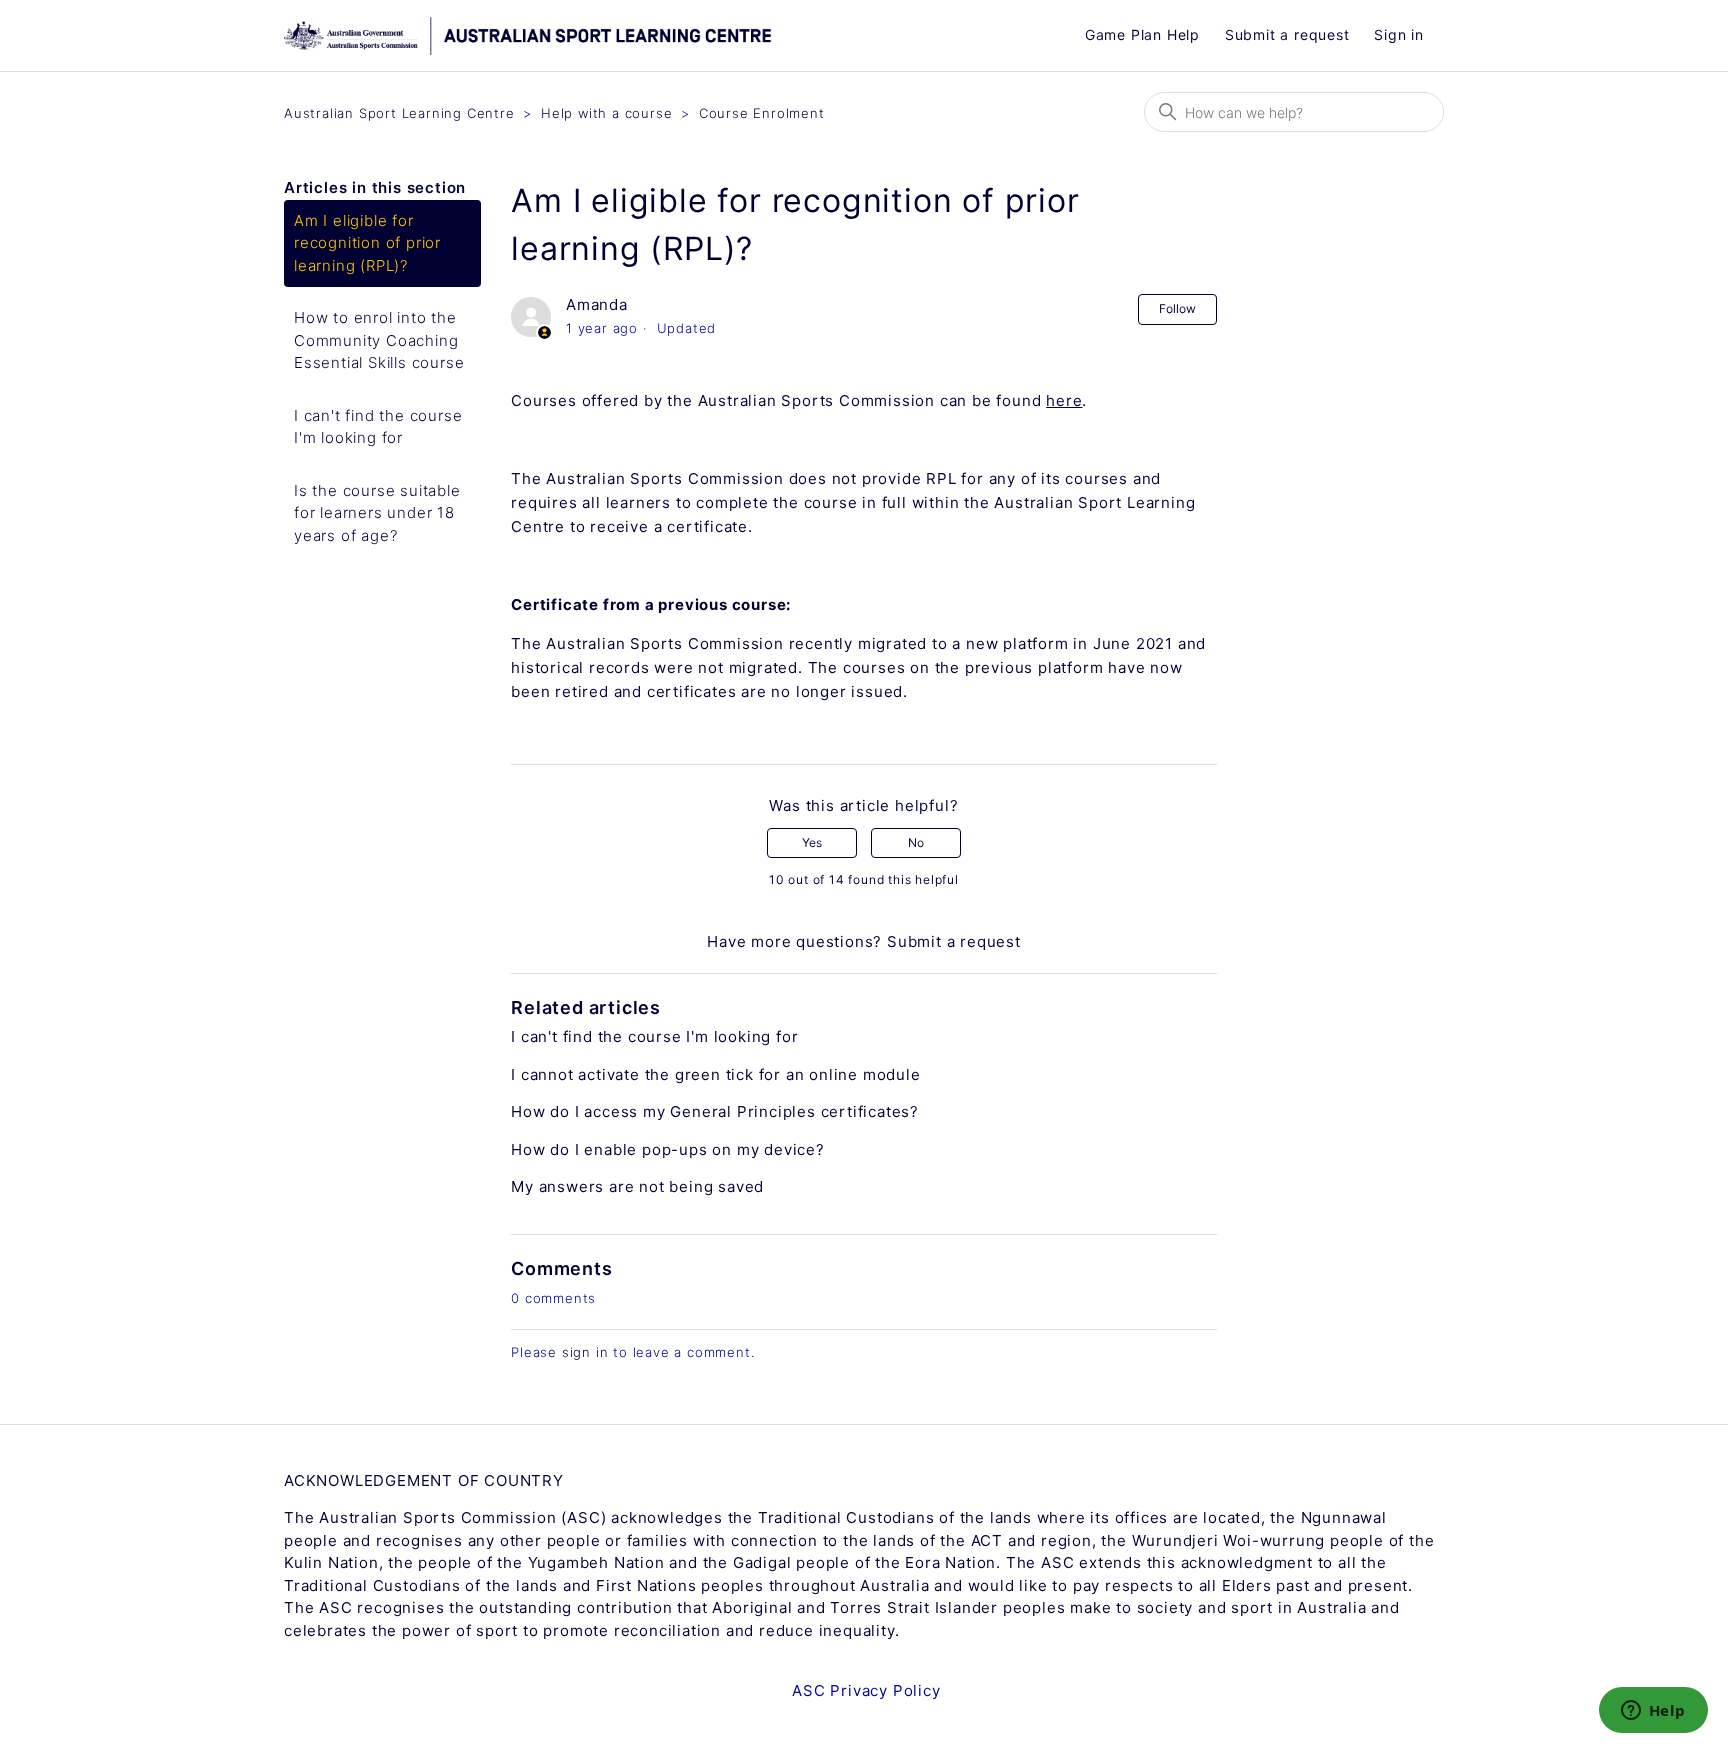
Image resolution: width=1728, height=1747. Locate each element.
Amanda (597, 304)
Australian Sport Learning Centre (399, 113)
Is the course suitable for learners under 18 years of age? (377, 513)
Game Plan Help (1142, 34)
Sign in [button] (1399, 34)
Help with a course (606, 113)
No (916, 842)
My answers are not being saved (637, 1186)
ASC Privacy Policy (866, 1690)
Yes (812, 842)
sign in (585, 1352)
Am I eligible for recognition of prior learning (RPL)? (367, 243)
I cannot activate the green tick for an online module (715, 1074)
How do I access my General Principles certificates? (715, 1111)
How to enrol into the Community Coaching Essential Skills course (379, 340)
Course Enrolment (762, 113)
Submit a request (1287, 34)
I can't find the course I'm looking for (378, 427)
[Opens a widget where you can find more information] (1653, 1712)
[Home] (631, 36)
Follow (1177, 308)
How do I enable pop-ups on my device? (668, 1149)
